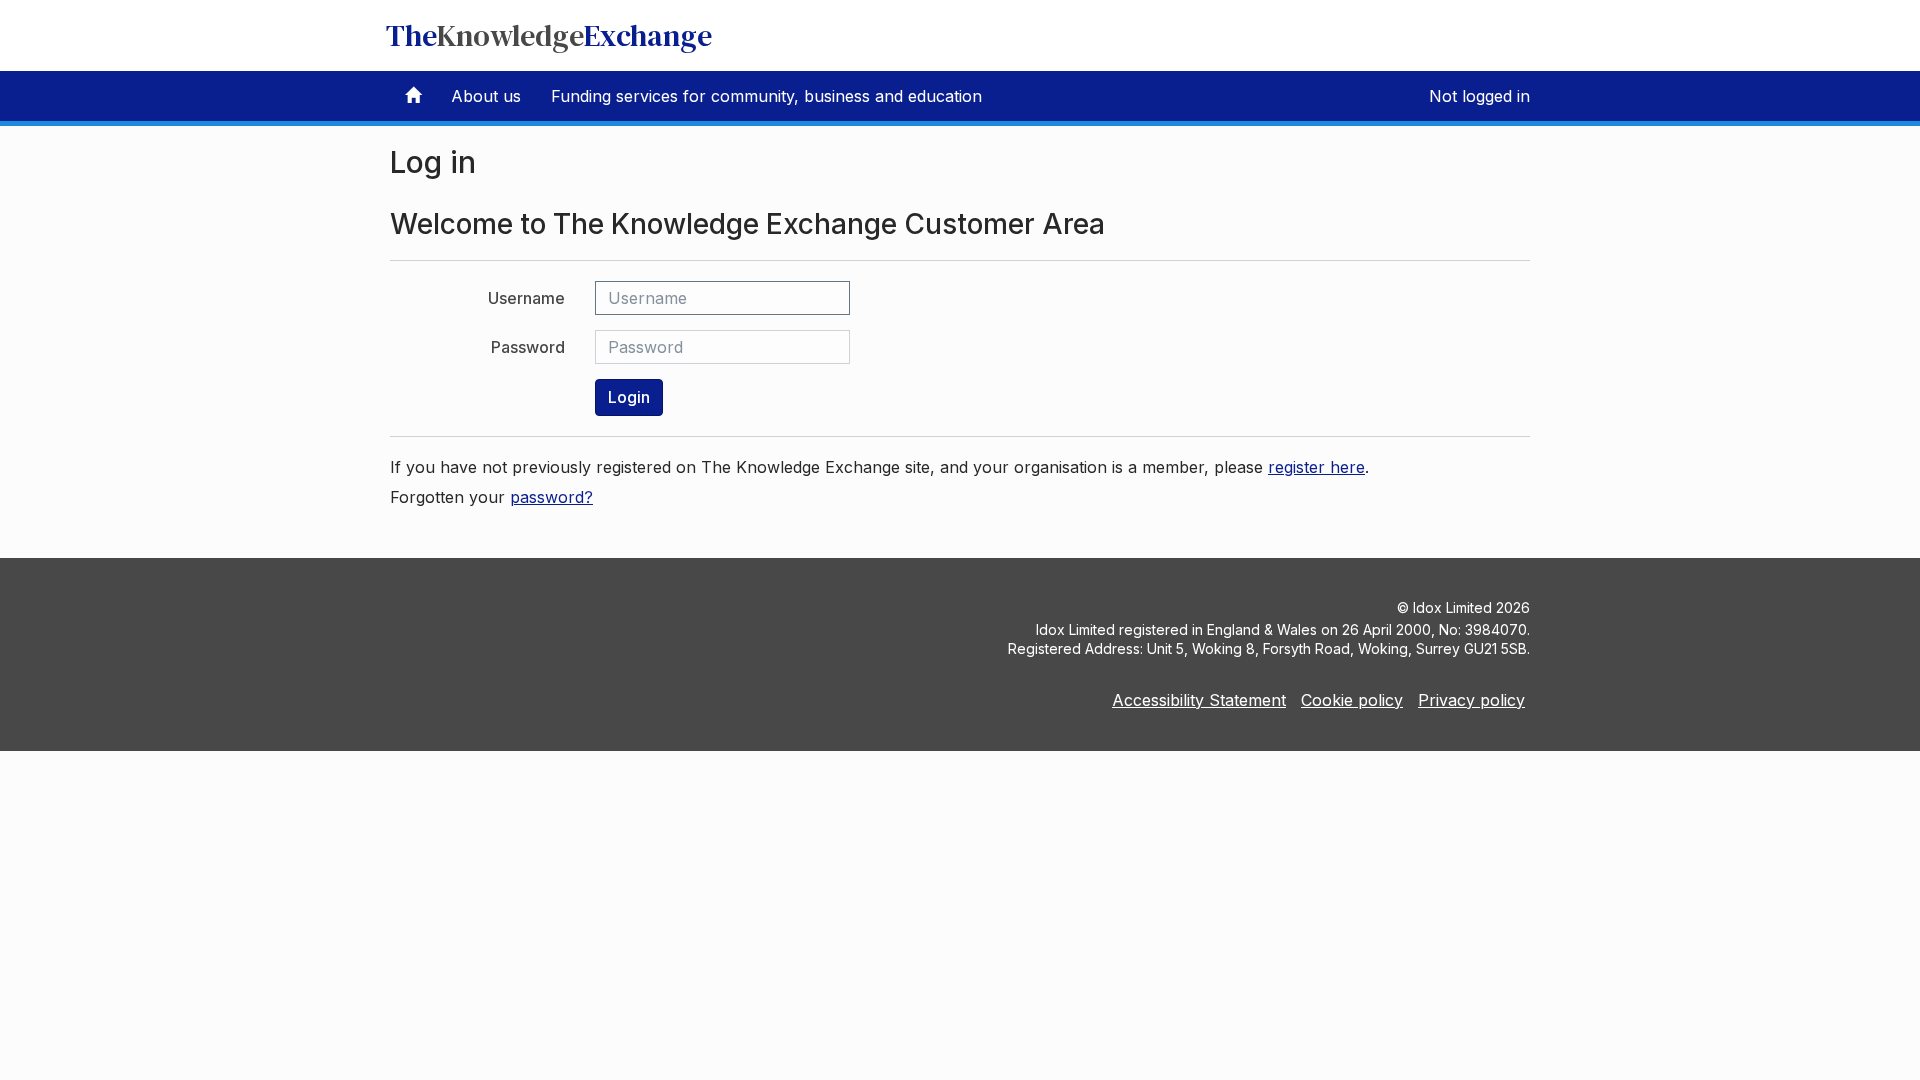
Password (528, 347)
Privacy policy (1471, 700)
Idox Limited (1452, 607)
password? (551, 497)
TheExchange (549, 35)
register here (1316, 467)
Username (526, 298)
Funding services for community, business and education (766, 96)
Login (629, 397)
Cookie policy (1352, 700)
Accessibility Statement (1199, 700)
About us (486, 96)
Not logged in (1479, 96)
